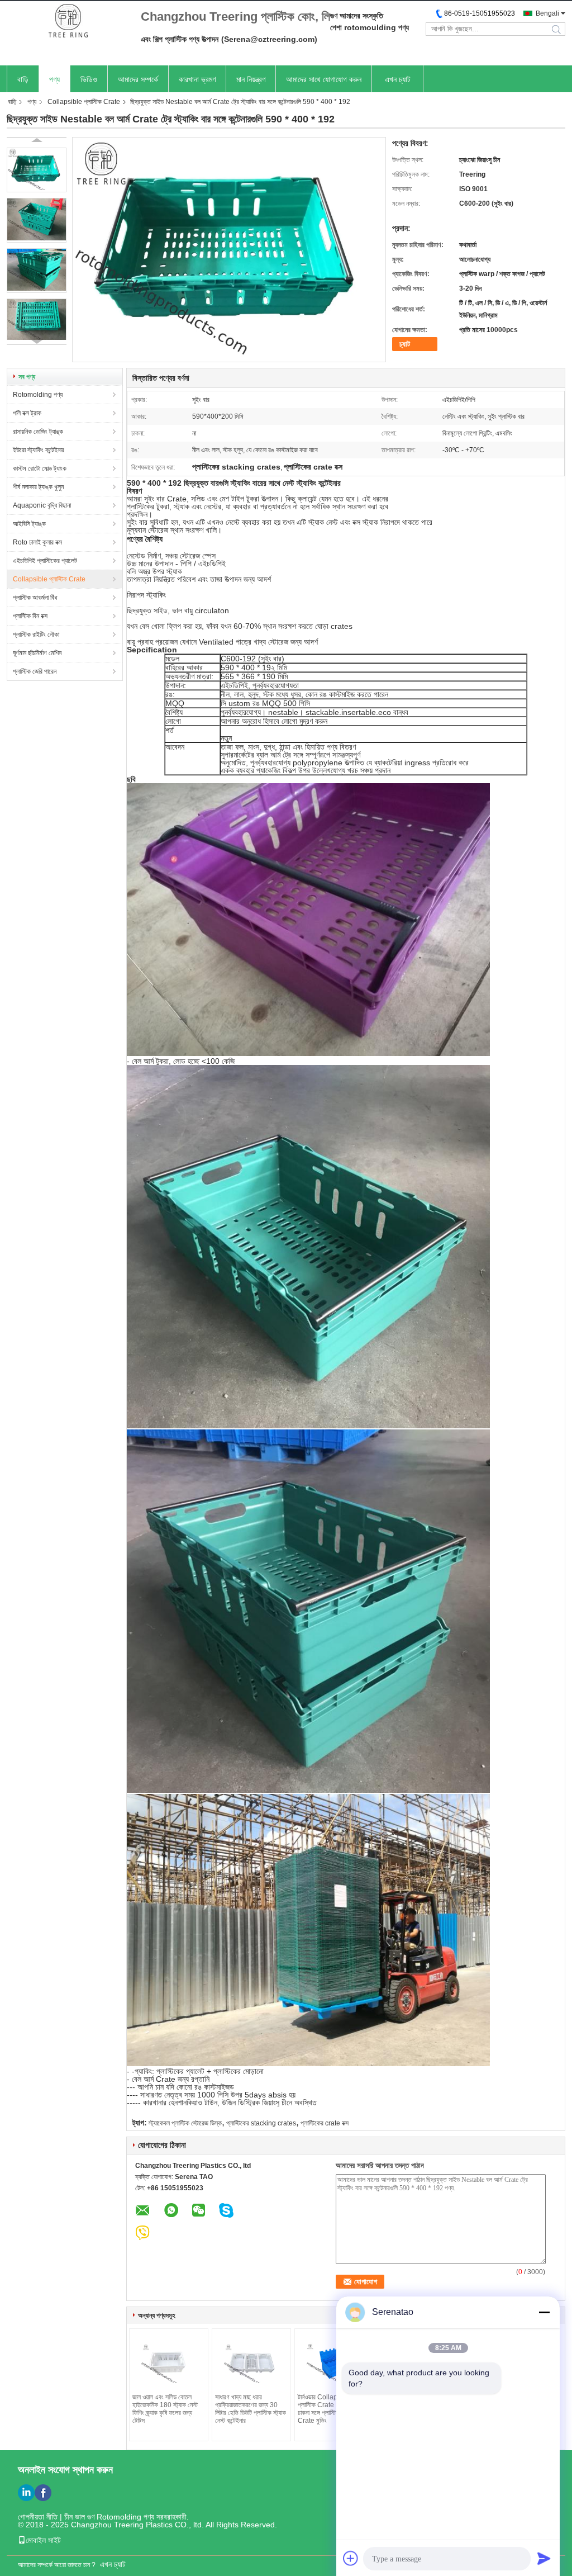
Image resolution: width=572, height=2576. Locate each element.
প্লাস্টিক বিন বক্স (30, 616)
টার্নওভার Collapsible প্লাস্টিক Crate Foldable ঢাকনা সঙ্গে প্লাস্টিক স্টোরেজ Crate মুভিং (330, 2409)
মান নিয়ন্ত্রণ (251, 79)
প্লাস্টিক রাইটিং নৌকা (36, 634)
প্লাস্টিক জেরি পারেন (35, 671)
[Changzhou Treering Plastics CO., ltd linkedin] (26, 2493)
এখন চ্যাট (398, 79)
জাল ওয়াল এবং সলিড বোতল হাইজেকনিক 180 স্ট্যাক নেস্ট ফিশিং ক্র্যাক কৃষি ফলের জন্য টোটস (165, 2409)
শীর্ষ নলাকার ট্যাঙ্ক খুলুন (38, 487)
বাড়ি (23, 79)
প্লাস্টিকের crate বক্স (325, 2123)
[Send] (544, 2558)
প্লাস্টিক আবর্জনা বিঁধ (35, 598)
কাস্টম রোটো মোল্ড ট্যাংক (40, 468)
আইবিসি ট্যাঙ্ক (29, 524)
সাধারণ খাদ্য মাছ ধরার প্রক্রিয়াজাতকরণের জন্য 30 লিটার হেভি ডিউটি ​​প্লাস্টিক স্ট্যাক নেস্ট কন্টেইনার (251, 2409)
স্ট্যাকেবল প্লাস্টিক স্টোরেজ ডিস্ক (185, 2123)
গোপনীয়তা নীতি (38, 2517)
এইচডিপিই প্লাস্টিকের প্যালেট (45, 561)
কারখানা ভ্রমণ (197, 79)
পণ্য (54, 79)
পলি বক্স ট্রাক (27, 413)
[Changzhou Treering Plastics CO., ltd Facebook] (43, 2493)
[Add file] (351, 2558)
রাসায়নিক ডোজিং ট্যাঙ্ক (38, 432)
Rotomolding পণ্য (38, 395)
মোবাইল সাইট (43, 2540)
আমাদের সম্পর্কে (138, 79)
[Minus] (544, 2312)
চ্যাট (405, 344)
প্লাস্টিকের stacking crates (261, 2123)
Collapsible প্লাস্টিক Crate (84, 102)
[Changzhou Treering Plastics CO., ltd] (68, 22)
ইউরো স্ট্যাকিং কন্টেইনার (39, 450)
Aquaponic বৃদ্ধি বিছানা (42, 505)
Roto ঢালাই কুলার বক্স (37, 542)
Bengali (547, 13)
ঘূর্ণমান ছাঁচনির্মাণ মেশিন (37, 653)
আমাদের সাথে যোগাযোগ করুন (324, 79)
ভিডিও (89, 79)
